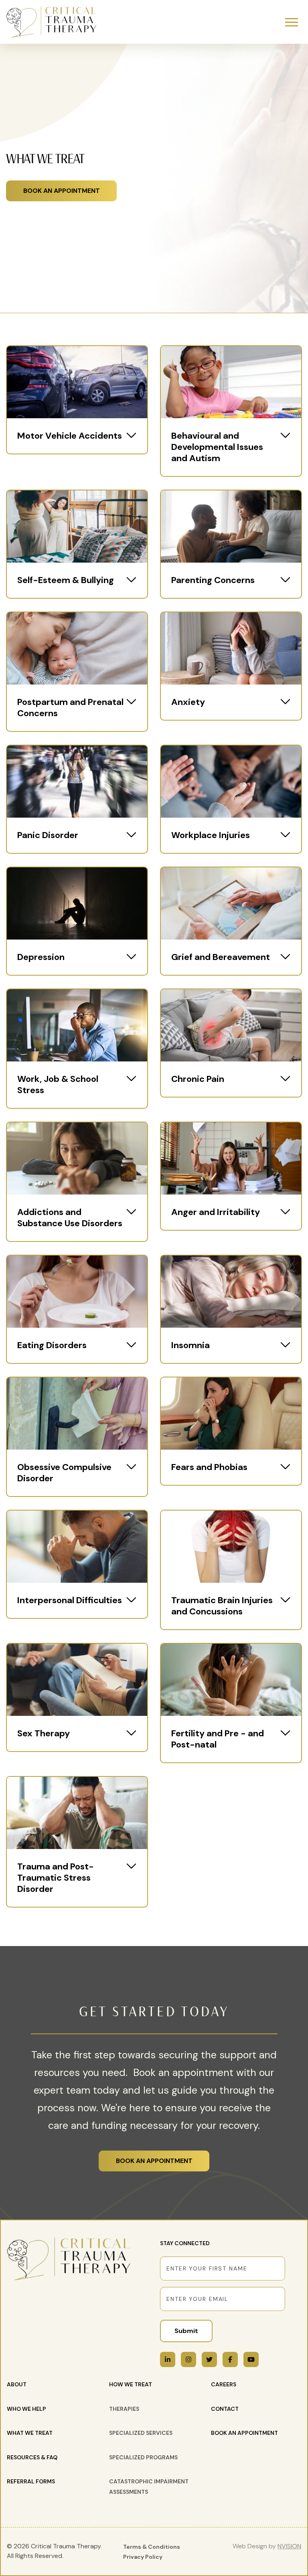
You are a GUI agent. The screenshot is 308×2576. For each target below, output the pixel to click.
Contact (225, 2409)
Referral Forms (31, 2481)
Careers (224, 2384)
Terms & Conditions (152, 2547)
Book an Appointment (154, 2161)
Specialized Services (141, 2433)
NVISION (289, 2546)
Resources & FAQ (32, 2457)
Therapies (124, 2409)
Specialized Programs (143, 2457)
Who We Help (26, 2409)
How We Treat (131, 2384)
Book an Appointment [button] (62, 191)
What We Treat (30, 2433)
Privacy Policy (143, 2557)
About (17, 2384)
